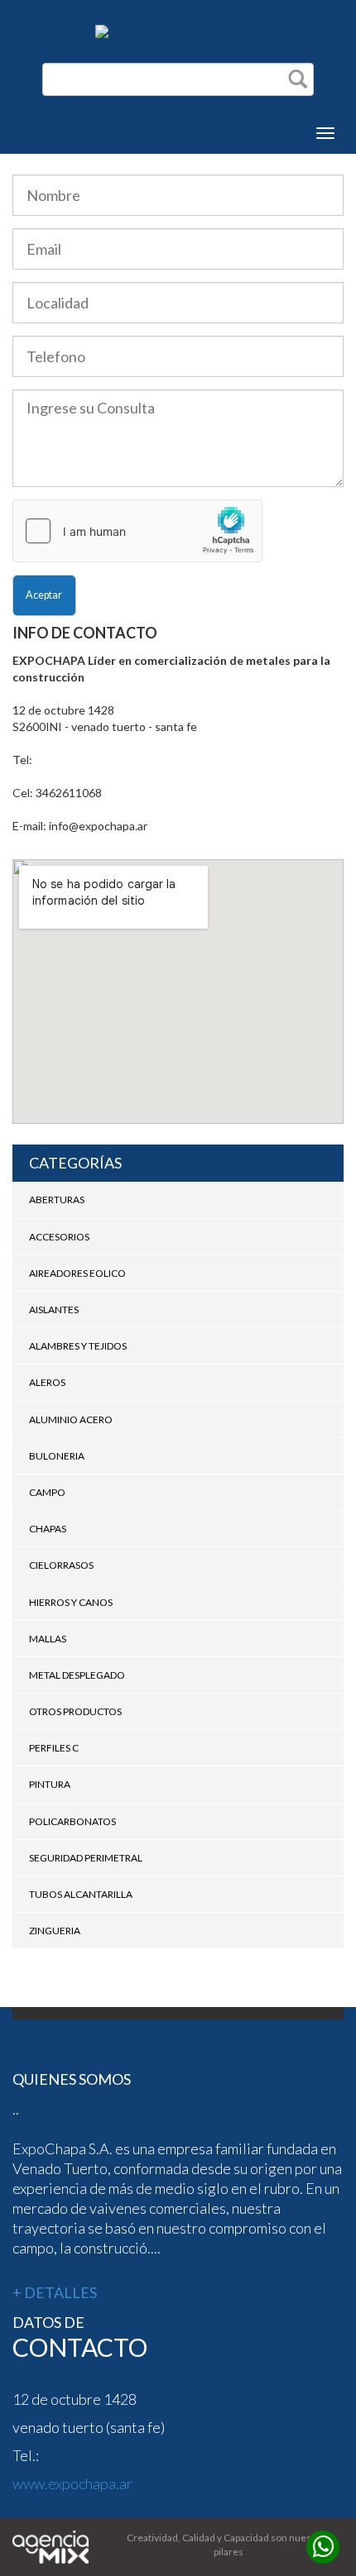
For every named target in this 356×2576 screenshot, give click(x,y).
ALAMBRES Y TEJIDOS (78, 1346)
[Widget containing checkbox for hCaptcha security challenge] (137, 531)
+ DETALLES (55, 2292)
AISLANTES (54, 1310)
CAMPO (47, 1492)
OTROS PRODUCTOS (75, 1711)
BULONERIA (57, 1456)
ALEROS (47, 1382)
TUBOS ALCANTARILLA (81, 1894)
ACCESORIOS (59, 1237)
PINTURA (50, 1784)
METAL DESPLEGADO (77, 1675)
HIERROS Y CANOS (71, 1602)
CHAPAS (48, 1529)
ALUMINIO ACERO (71, 1419)
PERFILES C (54, 1748)
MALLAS (48, 1639)
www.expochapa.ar (72, 2483)
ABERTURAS (57, 1200)
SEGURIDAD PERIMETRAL (86, 1858)
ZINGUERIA (55, 1931)
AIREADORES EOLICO (77, 1273)
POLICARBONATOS (72, 1821)
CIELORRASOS (61, 1565)
